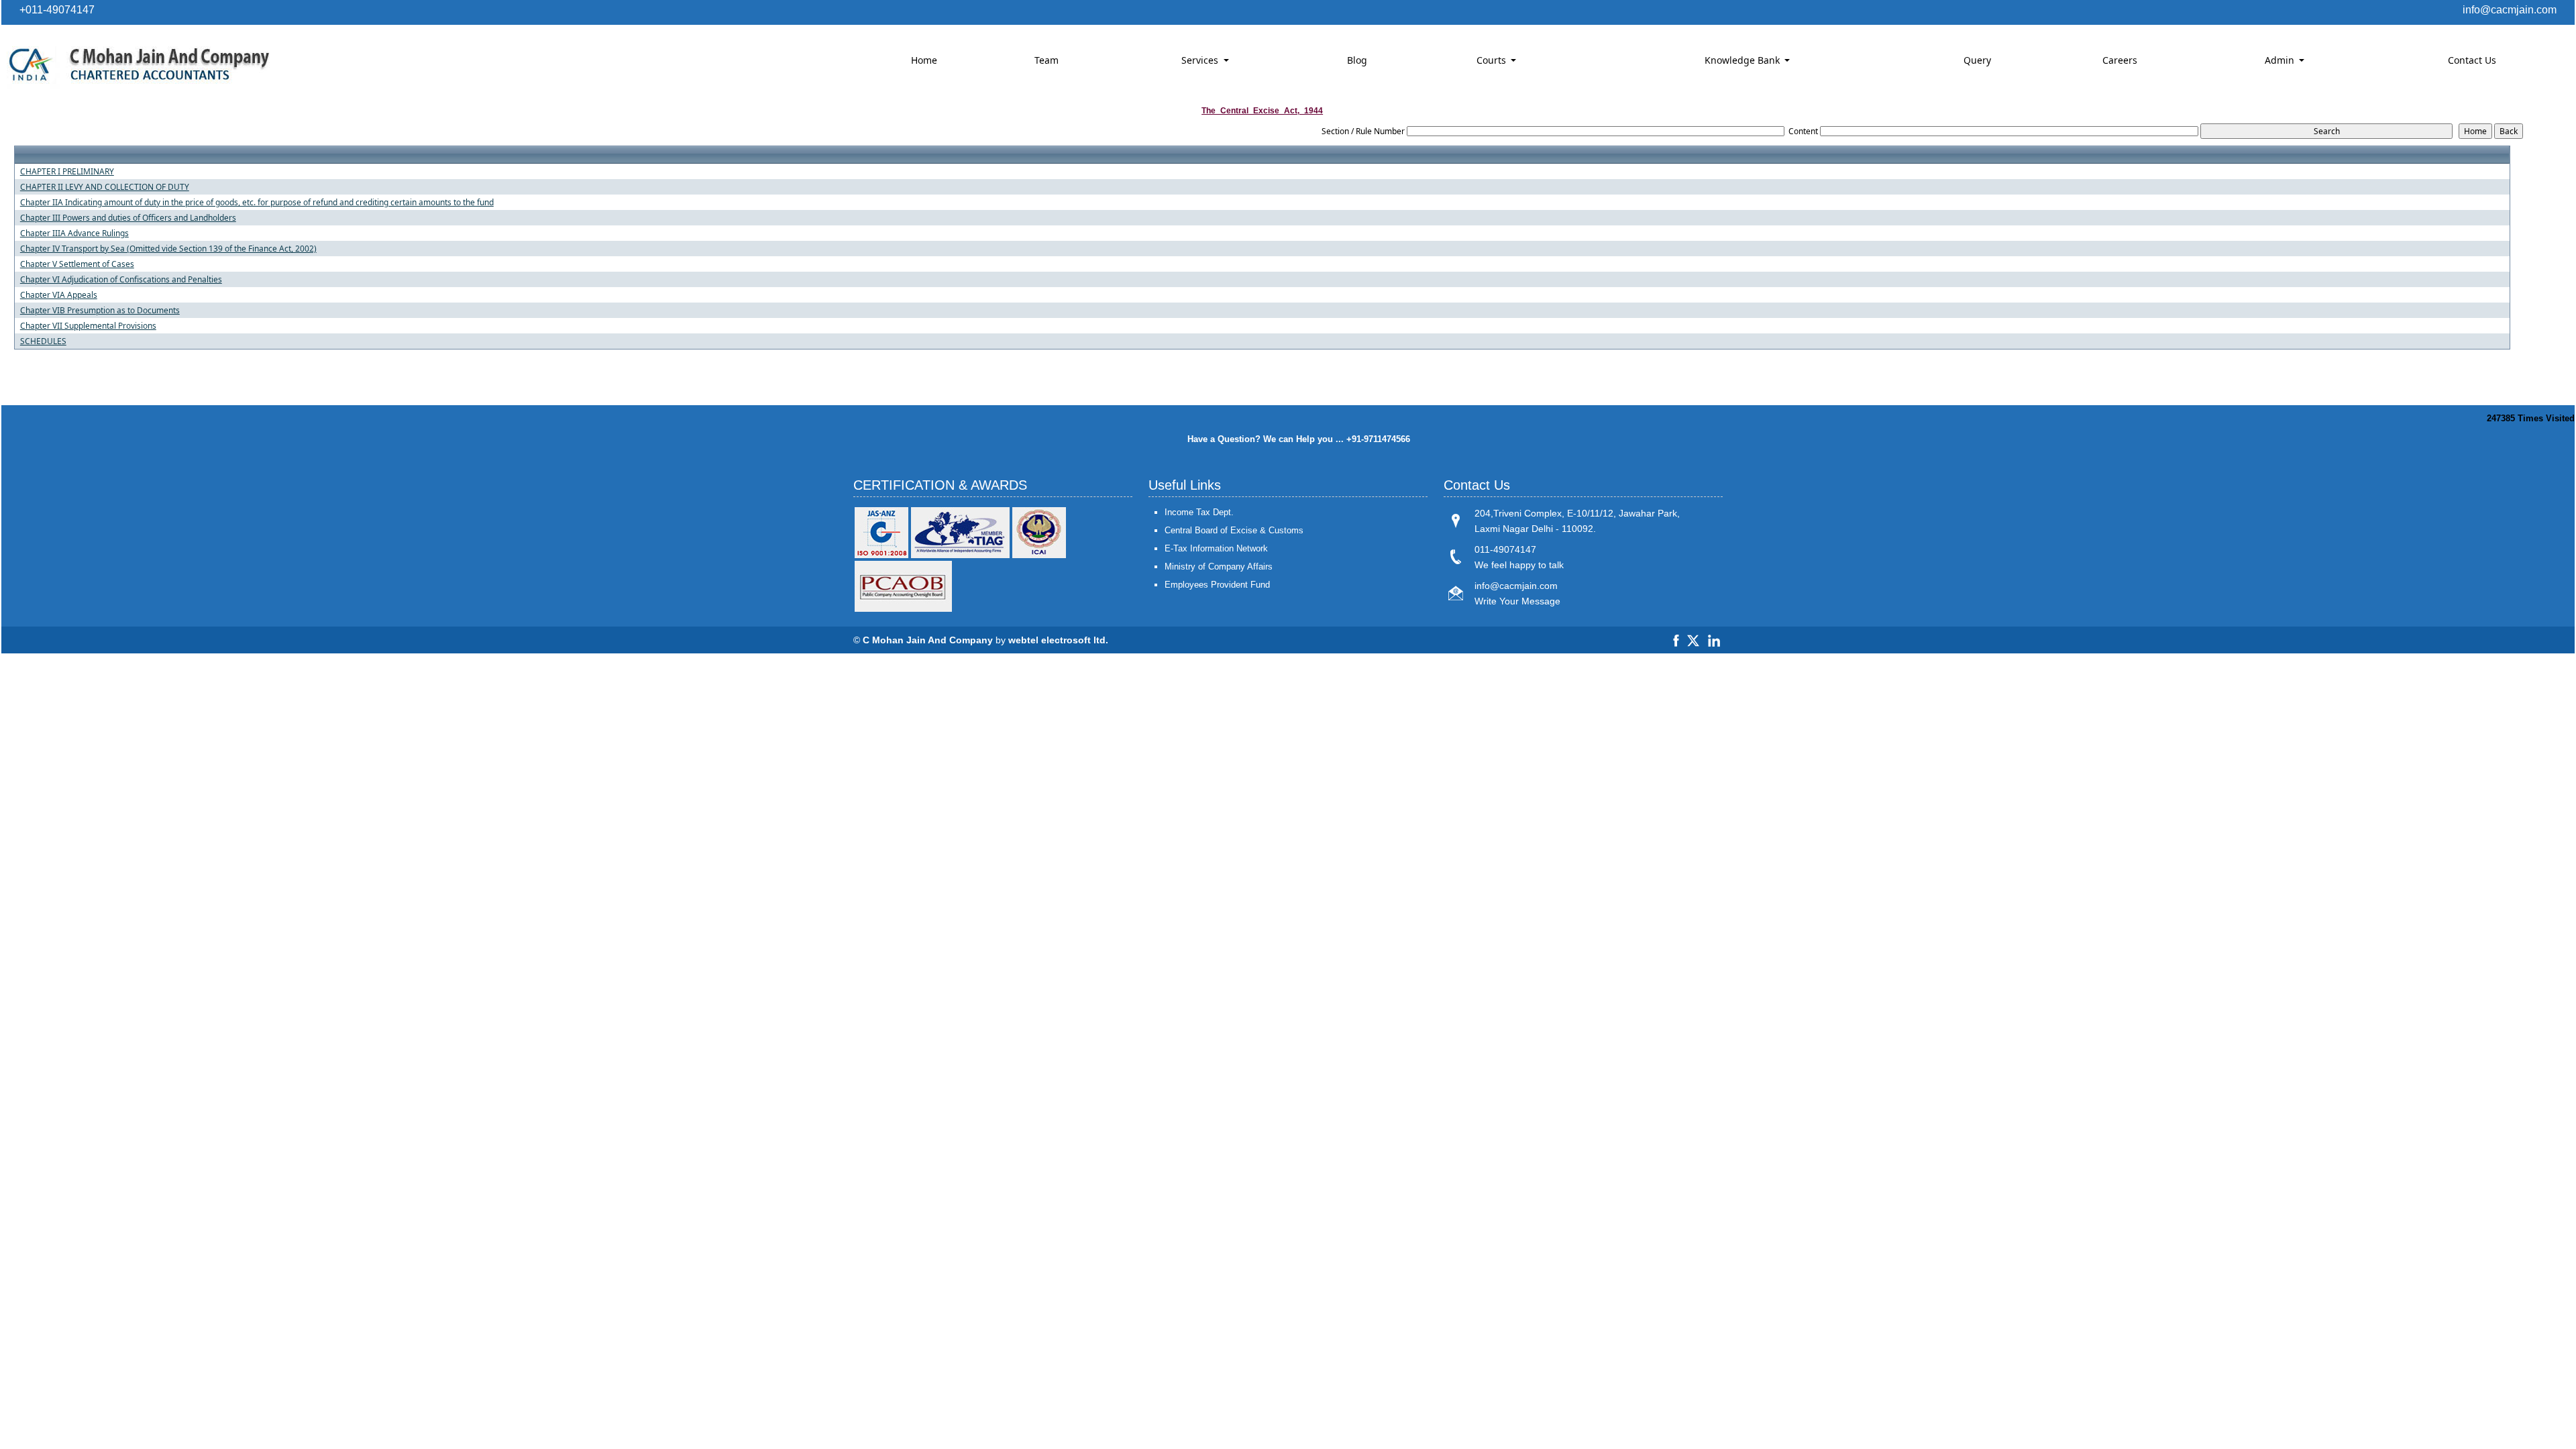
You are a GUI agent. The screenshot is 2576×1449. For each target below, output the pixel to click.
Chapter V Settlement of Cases (77, 264)
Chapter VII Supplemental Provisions (88, 326)
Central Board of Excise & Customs (1234, 530)
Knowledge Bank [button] (1743, 60)
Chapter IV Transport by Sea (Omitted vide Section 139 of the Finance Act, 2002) (168, 249)
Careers (2120, 60)
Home (924, 60)
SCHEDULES (43, 341)
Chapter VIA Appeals (59, 295)
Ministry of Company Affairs (1219, 567)
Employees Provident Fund (1217, 585)
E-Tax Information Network (1216, 548)
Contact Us (2472, 60)
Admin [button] (2281, 60)
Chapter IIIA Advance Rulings (74, 233)
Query (1977, 60)
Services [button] (1201, 60)
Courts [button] (1493, 60)
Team (1046, 60)
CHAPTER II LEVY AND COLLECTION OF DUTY (105, 187)
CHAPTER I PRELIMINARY (67, 172)
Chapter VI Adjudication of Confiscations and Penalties (121, 280)
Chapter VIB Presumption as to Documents (100, 311)
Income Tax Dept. (1199, 512)
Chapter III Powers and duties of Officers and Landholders (128, 218)
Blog (1357, 60)
